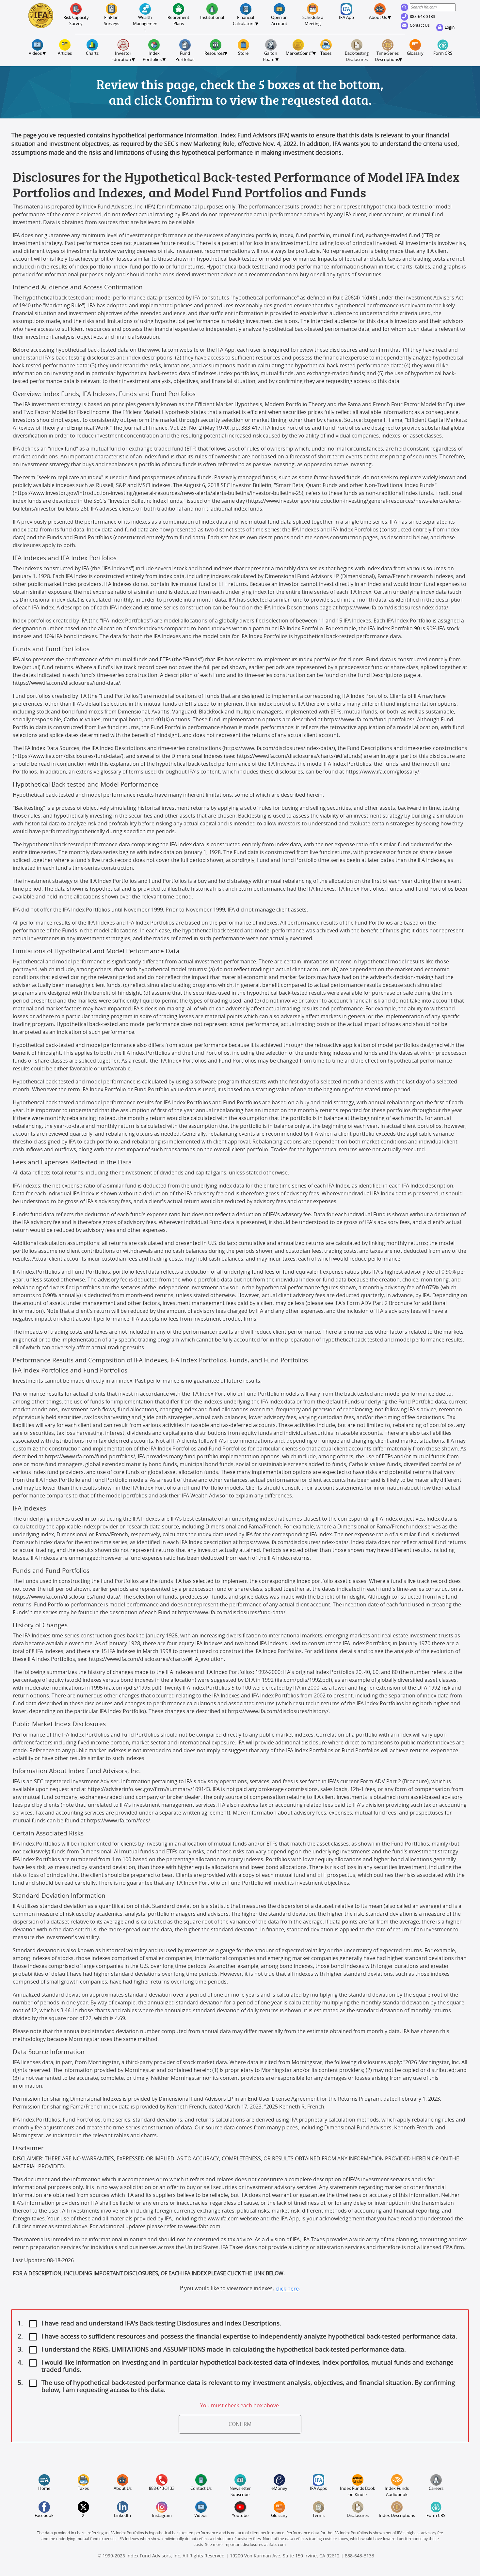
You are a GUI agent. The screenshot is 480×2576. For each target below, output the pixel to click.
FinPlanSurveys (112, 21)
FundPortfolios (185, 57)
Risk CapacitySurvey (76, 21)
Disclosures (358, 2516)
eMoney (279, 2489)
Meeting (313, 21)
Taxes (326, 54)
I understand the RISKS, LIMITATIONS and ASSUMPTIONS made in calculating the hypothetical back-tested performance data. (224, 2350)
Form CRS (443, 54)
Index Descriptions (397, 2516)
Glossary (415, 54)
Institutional (212, 18)
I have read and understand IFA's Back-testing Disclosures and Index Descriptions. (161, 2324)
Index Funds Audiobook (397, 2492)
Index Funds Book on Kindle (358, 2492)
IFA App (346, 18)
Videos (201, 2516)
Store (243, 54)
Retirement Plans (179, 21)
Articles (65, 54)
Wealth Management (145, 24)
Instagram (162, 2516)
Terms (319, 2516)
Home (44, 2489)
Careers (436, 2489)
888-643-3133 (423, 17)
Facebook (44, 2516)
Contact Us (420, 25)
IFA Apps (318, 2489)
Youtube (240, 2516)
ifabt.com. (278, 2545)
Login (450, 27)
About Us (123, 2489)
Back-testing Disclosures (357, 57)
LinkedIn (122, 2516)
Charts (92, 54)
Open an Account (280, 21)
